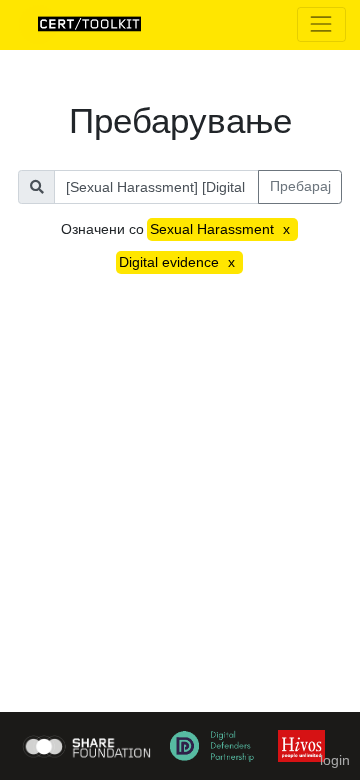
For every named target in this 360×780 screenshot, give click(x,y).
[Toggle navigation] (321, 24)
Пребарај (300, 186)
